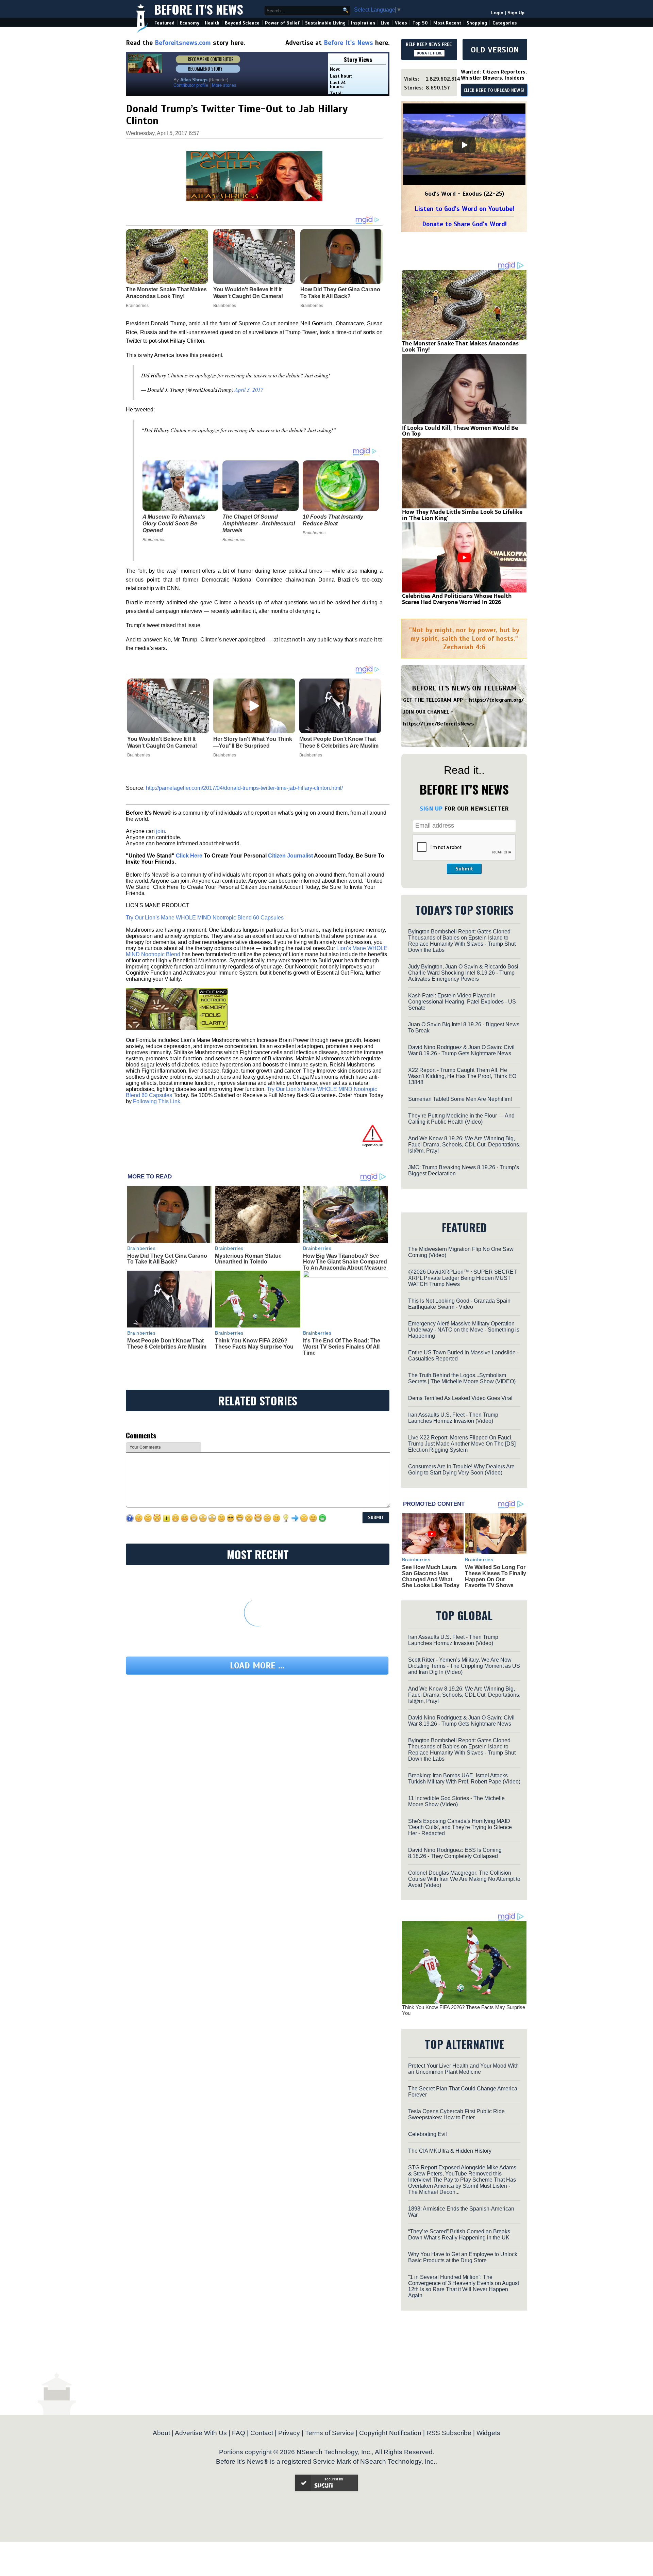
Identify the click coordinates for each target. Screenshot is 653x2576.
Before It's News (199, 9)
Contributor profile (191, 85)
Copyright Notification (390, 2433)
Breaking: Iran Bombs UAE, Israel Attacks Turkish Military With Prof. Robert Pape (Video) (464, 1779)
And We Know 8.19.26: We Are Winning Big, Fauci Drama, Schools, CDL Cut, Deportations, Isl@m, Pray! (464, 1145)
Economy (190, 23)
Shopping (477, 23)
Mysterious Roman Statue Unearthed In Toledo (248, 1259)
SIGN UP (431, 809)
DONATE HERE (429, 53)
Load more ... (257, 1666)
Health (212, 23)
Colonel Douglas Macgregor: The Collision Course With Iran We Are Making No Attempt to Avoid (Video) (464, 1879)
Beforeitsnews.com (183, 43)
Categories (505, 23)
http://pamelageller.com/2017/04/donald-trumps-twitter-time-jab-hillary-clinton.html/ (244, 788)
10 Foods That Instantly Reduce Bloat (333, 520)
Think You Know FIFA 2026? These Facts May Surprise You (254, 1344)
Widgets (488, 2433)
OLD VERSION (495, 50)
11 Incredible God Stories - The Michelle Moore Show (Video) (456, 1801)
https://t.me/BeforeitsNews (439, 724)
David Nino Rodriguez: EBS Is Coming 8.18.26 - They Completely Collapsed (455, 1853)
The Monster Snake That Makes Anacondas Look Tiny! (460, 346)
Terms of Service (330, 2433)
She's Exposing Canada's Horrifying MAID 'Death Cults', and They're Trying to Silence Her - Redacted (460, 1827)
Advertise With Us (201, 2433)
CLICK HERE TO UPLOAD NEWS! (494, 91)
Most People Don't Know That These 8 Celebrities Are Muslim (339, 742)
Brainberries (154, 540)
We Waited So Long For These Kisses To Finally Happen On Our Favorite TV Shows (496, 1576)
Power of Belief (282, 23)
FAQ (239, 2433)
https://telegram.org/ (496, 700)
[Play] (464, 145)
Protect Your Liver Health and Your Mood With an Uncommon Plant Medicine (463, 2069)
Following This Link (157, 1101)
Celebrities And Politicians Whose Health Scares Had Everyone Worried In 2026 (457, 599)
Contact (262, 2433)
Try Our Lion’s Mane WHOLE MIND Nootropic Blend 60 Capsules (205, 918)
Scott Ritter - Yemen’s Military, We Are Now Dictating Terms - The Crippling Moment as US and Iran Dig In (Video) (464, 1666)
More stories (224, 85)
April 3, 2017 (249, 389)
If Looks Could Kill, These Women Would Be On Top (460, 431)
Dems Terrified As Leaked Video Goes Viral (460, 1398)
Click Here (189, 856)
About (161, 2433)
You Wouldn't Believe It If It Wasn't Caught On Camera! (162, 742)
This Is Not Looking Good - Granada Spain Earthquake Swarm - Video (459, 1304)
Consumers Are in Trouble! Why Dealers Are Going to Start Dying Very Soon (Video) (461, 1470)
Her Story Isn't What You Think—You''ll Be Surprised (253, 742)
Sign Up (516, 13)
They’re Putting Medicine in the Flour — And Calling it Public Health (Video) (461, 1119)
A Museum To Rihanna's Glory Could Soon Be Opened (174, 524)
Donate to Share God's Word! (464, 224)
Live (385, 23)
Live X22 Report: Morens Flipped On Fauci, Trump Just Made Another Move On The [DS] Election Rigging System (462, 1444)
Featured (164, 23)
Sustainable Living (325, 23)
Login (497, 13)
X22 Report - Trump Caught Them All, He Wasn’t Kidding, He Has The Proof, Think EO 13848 (462, 1076)
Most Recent (447, 23)
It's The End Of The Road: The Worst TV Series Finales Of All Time (342, 1347)
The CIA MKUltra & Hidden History (450, 2151)
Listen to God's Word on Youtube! (464, 209)
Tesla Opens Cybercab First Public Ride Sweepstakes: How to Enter (456, 2114)
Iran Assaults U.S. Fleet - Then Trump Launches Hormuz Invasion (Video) (453, 1418)
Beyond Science (242, 23)
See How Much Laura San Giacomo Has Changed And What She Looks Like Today (431, 1576)
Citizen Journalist (290, 856)
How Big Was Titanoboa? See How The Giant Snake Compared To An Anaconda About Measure (345, 1262)
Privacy (289, 2433)
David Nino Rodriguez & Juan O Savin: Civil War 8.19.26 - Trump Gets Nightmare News (461, 1050)
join (161, 831)
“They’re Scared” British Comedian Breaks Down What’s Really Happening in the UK (459, 2235)
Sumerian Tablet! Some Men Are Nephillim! (460, 1099)
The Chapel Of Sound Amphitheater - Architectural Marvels (259, 524)
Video (401, 23)
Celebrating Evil (428, 2134)
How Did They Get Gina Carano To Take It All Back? (167, 1259)
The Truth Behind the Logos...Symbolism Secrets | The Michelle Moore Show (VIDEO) (462, 1378)
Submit (464, 869)
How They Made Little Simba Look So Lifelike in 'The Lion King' (462, 515)
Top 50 (420, 23)
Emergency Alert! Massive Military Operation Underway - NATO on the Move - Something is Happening (464, 1330)
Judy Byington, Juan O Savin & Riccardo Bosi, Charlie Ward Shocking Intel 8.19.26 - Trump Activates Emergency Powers (464, 973)
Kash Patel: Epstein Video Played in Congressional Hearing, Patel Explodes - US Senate (462, 1002)
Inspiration (363, 23)
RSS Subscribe (449, 2433)
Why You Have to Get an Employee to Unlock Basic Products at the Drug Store (463, 2257)
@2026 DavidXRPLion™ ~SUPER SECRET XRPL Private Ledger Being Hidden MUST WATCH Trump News (463, 1278)
